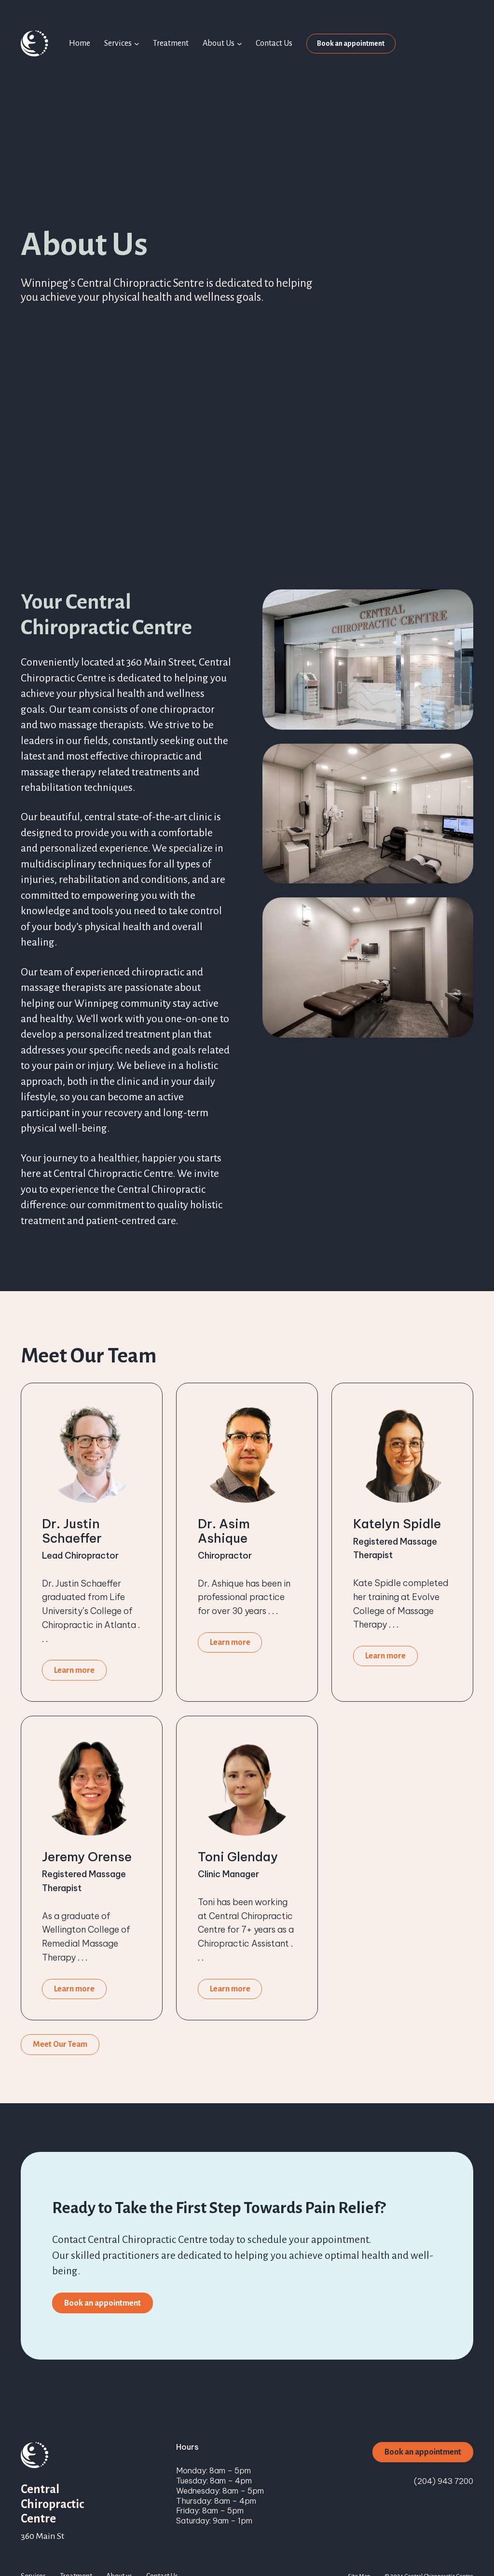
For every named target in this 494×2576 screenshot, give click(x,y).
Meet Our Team (60, 2044)
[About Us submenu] (240, 44)
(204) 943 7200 (444, 2481)
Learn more (74, 1670)
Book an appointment (351, 43)
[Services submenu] (137, 44)
